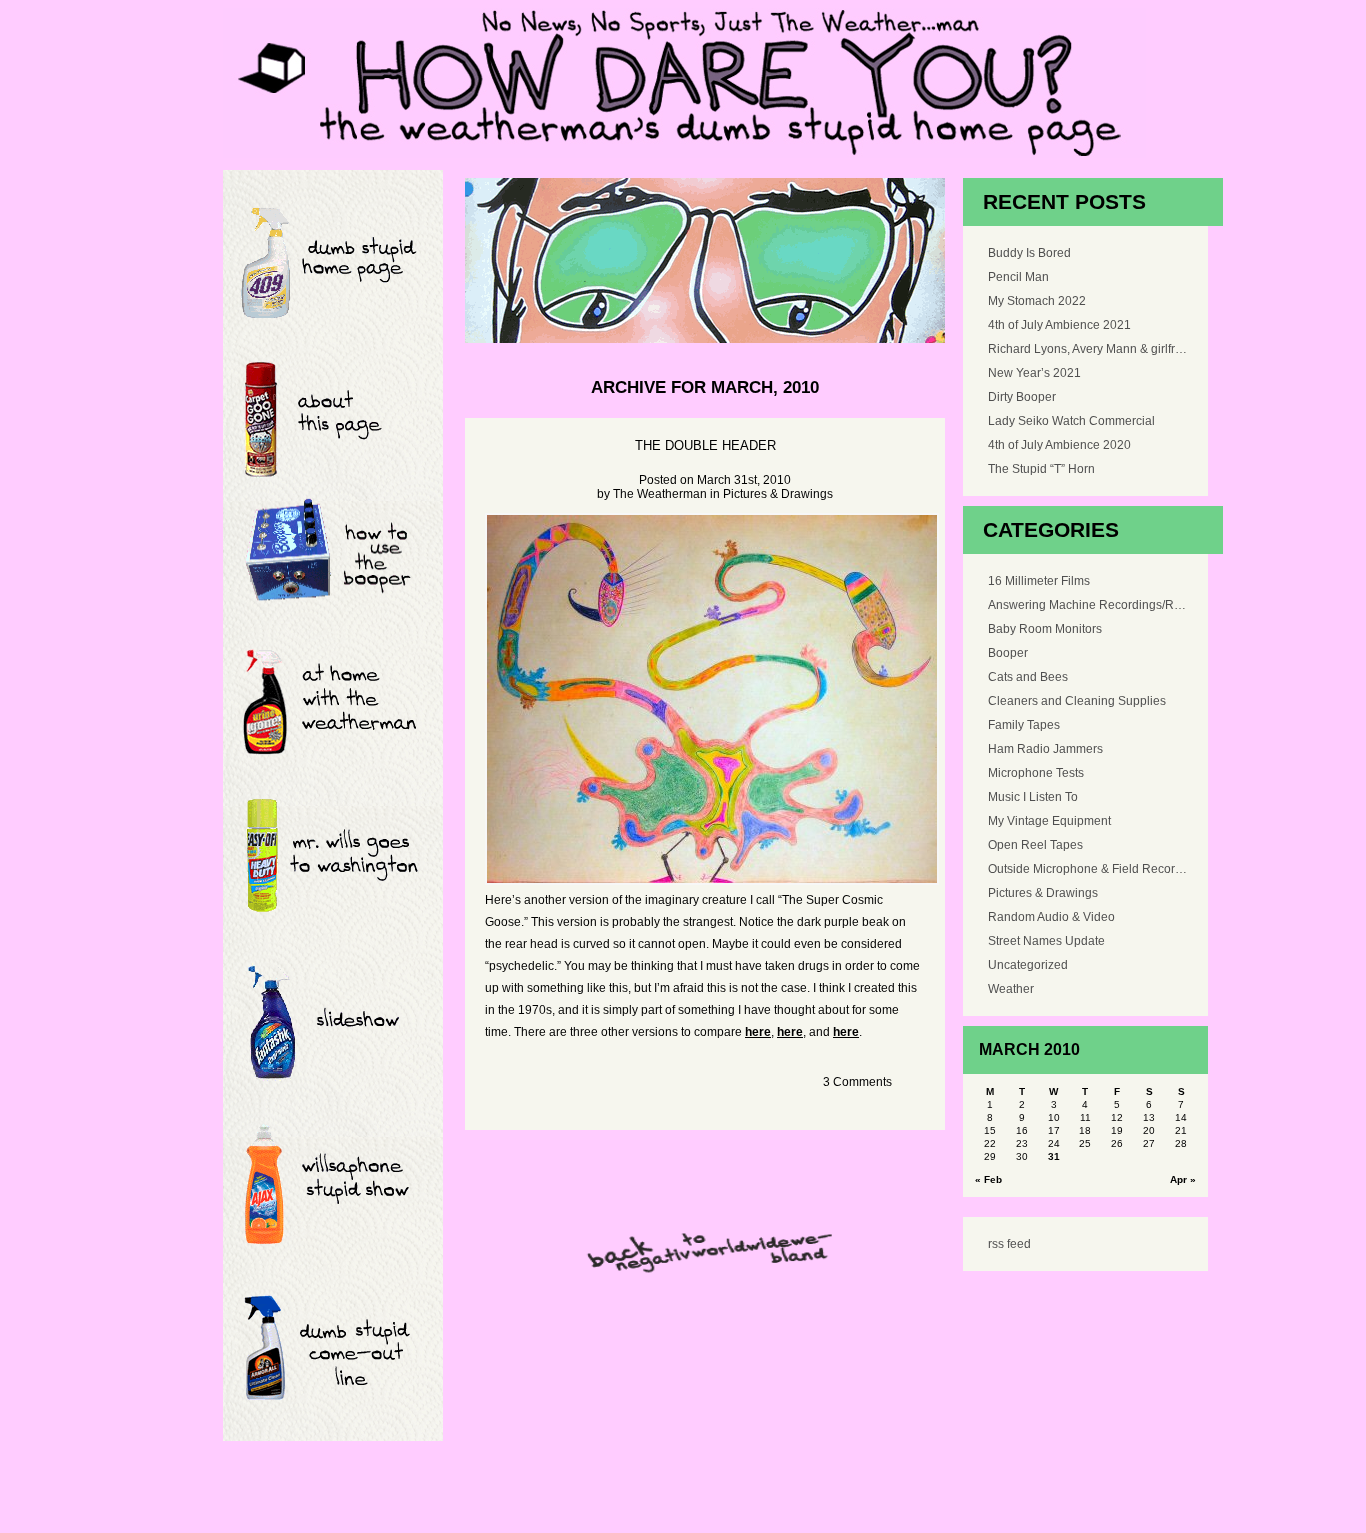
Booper (1008, 653)
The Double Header (705, 445)
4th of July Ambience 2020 (1059, 445)
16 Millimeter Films (1039, 581)
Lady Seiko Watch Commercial (1071, 421)
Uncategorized (1028, 965)
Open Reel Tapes (1035, 845)
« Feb (988, 1179)
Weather (1011, 989)
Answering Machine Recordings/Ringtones (1088, 605)
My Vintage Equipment (1049, 821)
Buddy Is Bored (1029, 253)
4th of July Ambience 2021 (1059, 325)
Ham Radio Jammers (1045, 749)
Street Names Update (1046, 941)
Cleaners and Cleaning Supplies (1077, 701)
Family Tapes (1024, 725)
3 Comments (857, 1082)
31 (1054, 1156)
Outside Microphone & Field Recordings (1088, 869)
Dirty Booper (1022, 397)
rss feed (1009, 1244)
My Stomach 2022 (1037, 301)
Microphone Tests (1036, 773)
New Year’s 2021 (1034, 373)
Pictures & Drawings (778, 494)
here (758, 1032)
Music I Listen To (1033, 797)
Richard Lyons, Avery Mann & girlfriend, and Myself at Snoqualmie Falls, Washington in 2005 (1088, 349)
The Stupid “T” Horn (1041, 469)
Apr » (1183, 1179)
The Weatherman (660, 494)
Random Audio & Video (1051, 917)
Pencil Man (1018, 277)
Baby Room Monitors (1045, 629)
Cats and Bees (1028, 677)
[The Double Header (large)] (705, 699)
